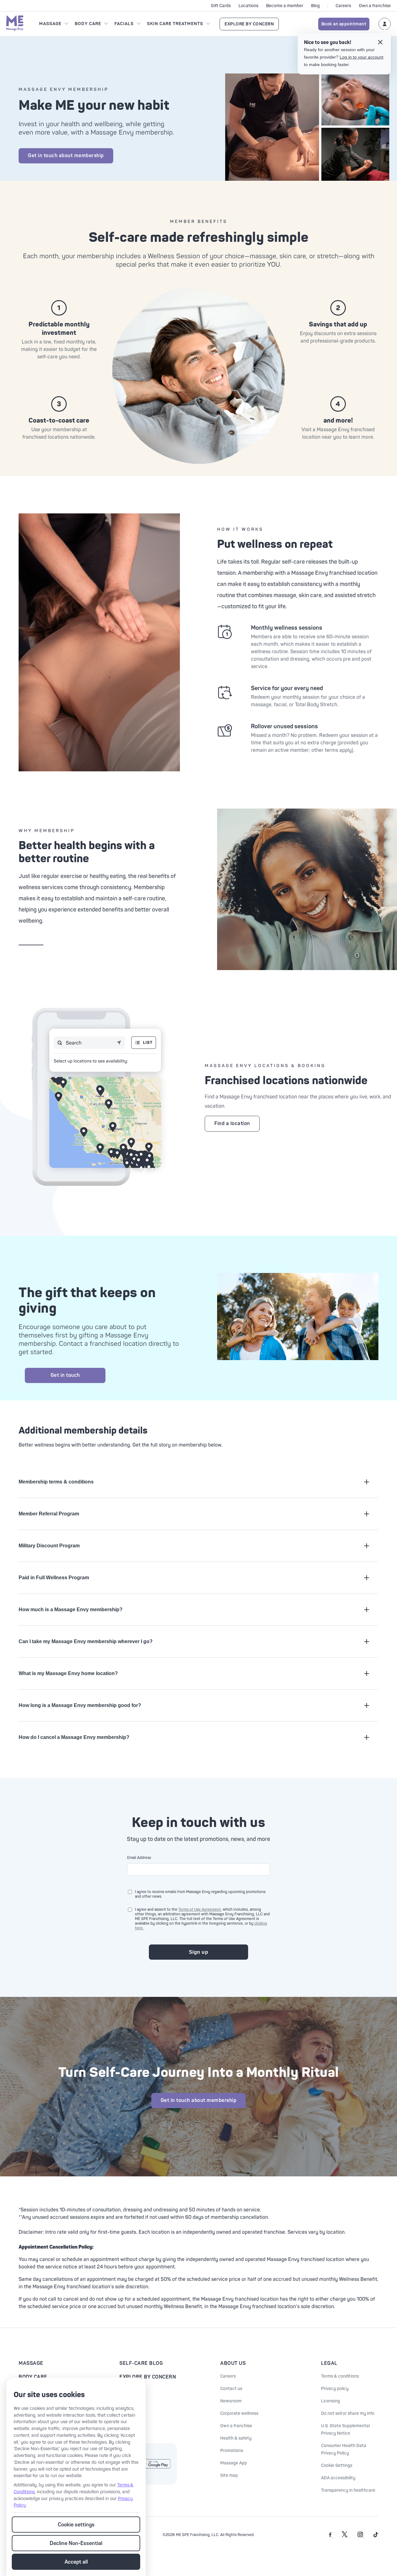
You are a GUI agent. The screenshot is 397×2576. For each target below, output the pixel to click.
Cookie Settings (337, 2465)
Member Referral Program (49, 1514)
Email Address (139, 1858)
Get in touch (65, 1375)
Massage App (234, 2463)
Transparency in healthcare (348, 2490)
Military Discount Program (49, 1546)
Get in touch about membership (66, 156)
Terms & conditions (340, 2376)
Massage (50, 24)
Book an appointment (344, 24)
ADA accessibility (338, 2478)
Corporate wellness (239, 2413)
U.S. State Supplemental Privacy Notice (345, 2430)
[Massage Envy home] (15, 24)
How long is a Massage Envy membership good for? (80, 1705)
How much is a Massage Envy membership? (71, 1609)
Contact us (231, 2389)
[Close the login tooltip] (380, 43)
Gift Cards (221, 6)
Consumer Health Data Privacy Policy (344, 2449)
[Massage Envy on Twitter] (345, 2536)
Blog (315, 6)
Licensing (330, 2401)
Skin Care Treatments (175, 24)
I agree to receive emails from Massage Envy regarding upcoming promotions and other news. (200, 1894)
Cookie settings (76, 2525)
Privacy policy (335, 2389)
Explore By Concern (249, 24)
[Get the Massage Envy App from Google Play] (155, 2464)
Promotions (232, 2451)
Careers (343, 6)
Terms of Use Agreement (200, 1910)
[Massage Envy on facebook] (331, 2536)
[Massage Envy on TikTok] (376, 2536)
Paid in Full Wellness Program (54, 1578)
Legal (329, 2363)
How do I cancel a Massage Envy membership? (74, 1737)
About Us (233, 2363)
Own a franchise (375, 6)
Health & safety (236, 2438)
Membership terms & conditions (56, 1482)
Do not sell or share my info (348, 2413)
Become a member (285, 6)
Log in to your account (361, 57)
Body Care (88, 24)
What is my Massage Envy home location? (68, 1673)
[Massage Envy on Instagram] (361, 2536)
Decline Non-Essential (76, 2543)
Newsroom (231, 2401)
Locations (248, 6)
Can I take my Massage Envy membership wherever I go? (86, 1641)
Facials (124, 24)
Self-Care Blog (141, 2363)
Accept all (76, 2562)
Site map (229, 2475)
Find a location (232, 1124)
